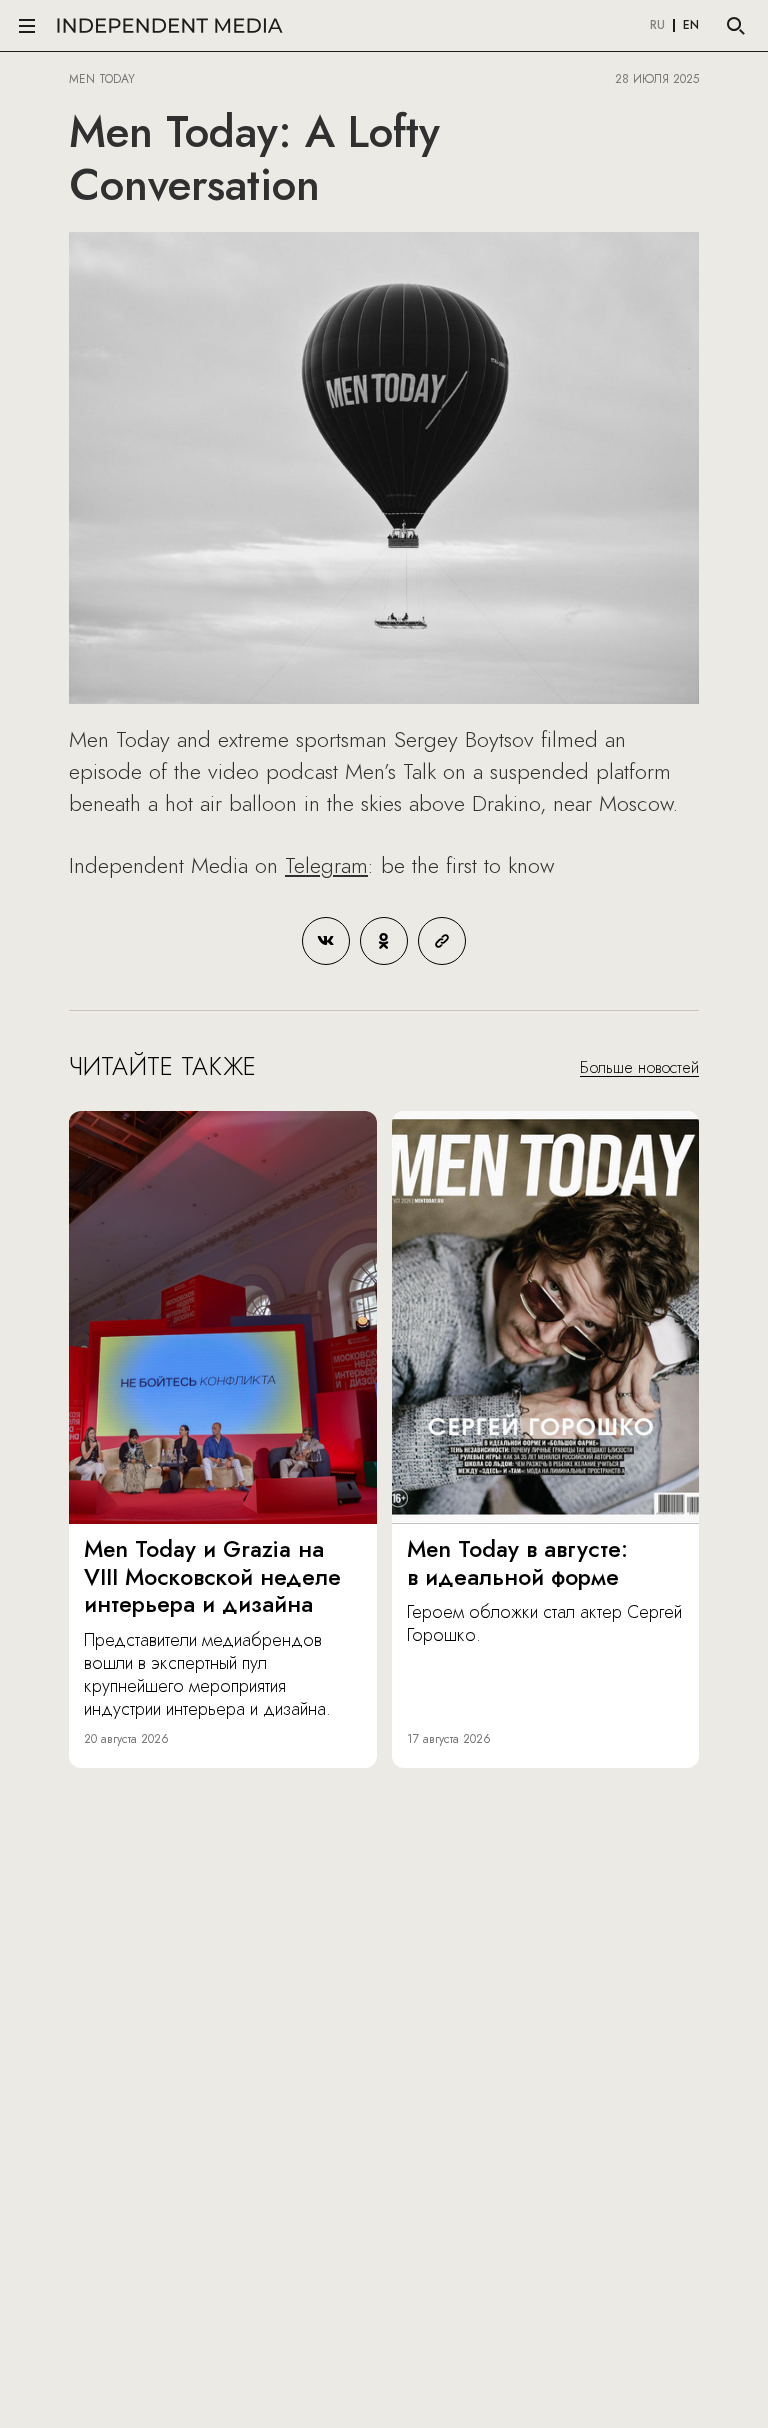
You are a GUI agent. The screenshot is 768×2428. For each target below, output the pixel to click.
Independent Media (170, 25)
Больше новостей (639, 1067)
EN (691, 26)
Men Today (102, 79)
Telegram (326, 865)
